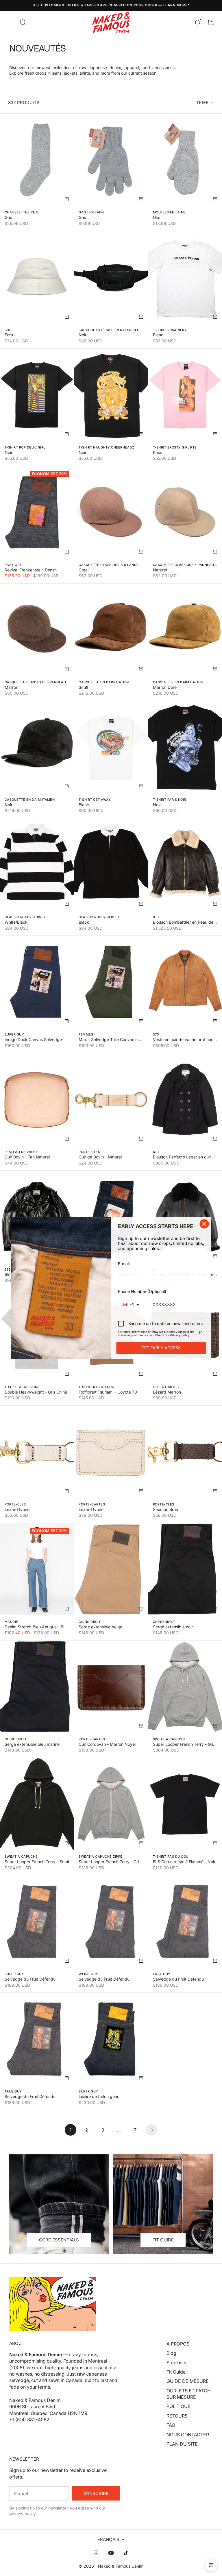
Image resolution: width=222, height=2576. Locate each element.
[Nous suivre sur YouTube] (111, 2553)
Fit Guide (176, 2372)
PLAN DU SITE (182, 2444)
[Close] (204, 1224)
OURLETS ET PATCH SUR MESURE (189, 2394)
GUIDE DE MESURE (188, 2381)
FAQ (171, 2425)
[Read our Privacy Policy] (201, 1333)
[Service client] (211, 2565)
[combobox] (131, 1305)
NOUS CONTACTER (188, 2435)
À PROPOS (178, 2344)
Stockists (176, 2363)
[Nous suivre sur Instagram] (96, 2553)
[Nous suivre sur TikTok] (126, 2553)
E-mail (124, 1264)
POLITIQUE (178, 2406)
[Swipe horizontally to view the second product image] (37, 277)
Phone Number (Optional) (142, 1291)
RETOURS (177, 2416)
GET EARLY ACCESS (161, 1348)
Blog (171, 2353)
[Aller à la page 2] (151, 2130)
